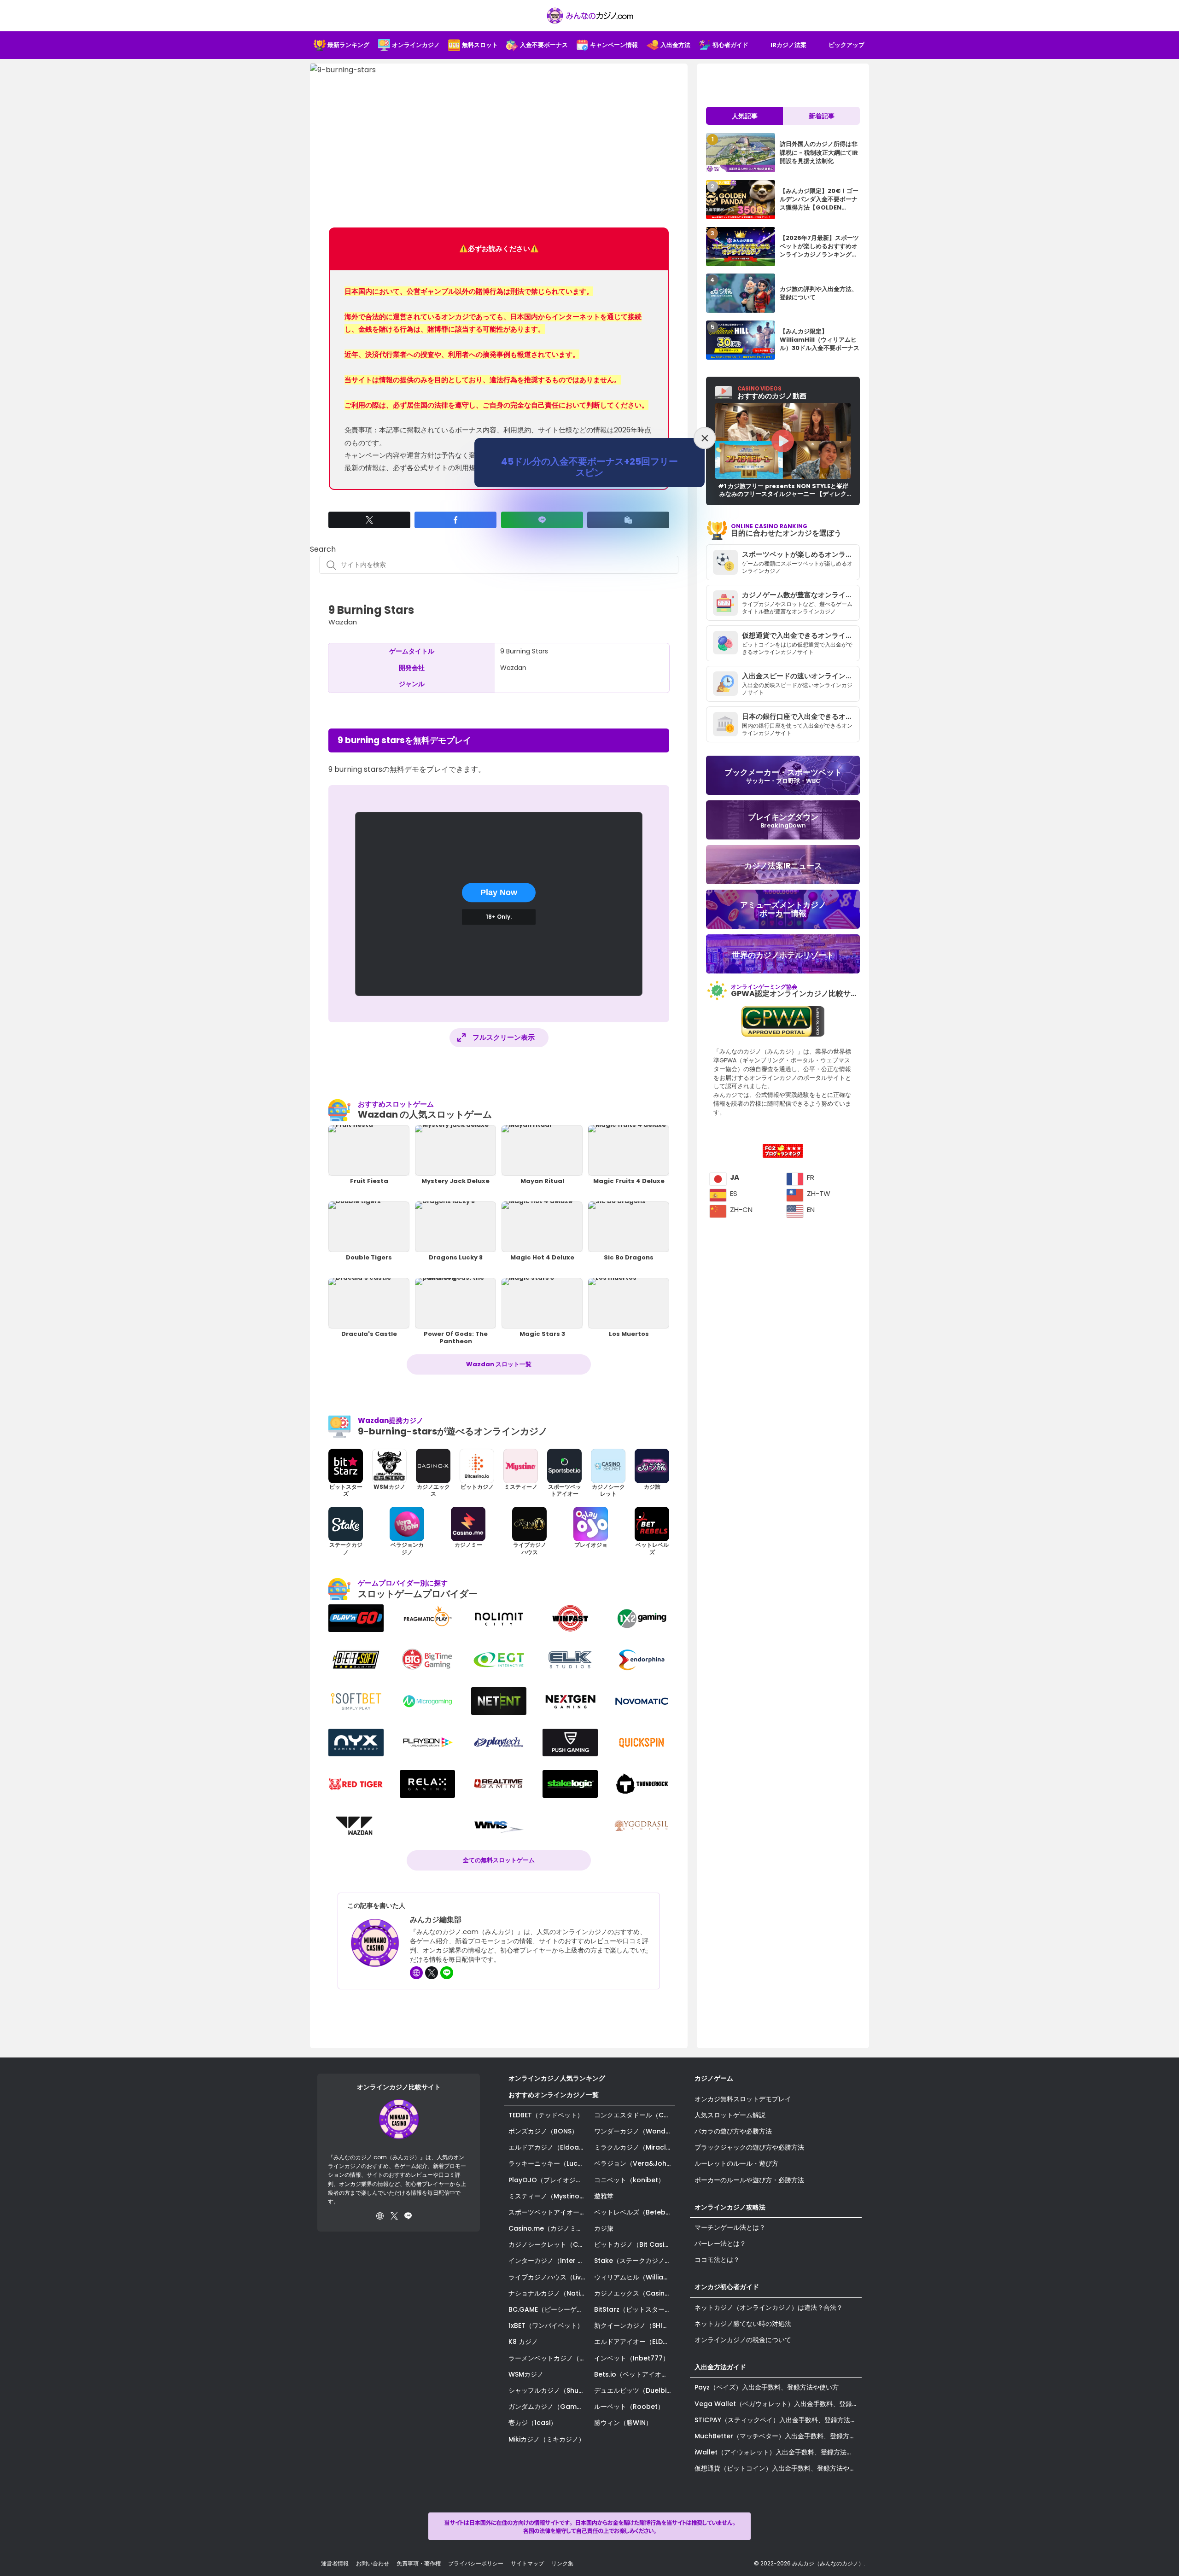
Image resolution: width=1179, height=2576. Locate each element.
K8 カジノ (523, 2342)
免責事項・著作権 (419, 2563)
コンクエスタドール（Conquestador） (635, 2115)
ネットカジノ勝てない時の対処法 (743, 2324)
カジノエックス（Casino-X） (635, 2293)
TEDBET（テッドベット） (546, 2115)
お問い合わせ (373, 2563)
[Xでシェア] (369, 520)
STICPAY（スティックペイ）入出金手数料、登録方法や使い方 (778, 2420)
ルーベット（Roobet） (629, 2407)
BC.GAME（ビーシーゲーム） (549, 2309)
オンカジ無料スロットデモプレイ (743, 2099)
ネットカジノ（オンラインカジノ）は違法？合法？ (769, 2308)
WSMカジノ (526, 2374)
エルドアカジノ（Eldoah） (549, 2147)
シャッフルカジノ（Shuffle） (549, 2390)
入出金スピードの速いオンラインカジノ (801, 676)
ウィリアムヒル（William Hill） (635, 2277)
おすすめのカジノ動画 (772, 393)
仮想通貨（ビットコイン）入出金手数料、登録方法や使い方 (778, 2468)
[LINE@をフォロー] (447, 1973)
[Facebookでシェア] (455, 520)
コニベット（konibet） (629, 2180)
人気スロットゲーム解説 (730, 2115)
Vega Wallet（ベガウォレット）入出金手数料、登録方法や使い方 (778, 2404)
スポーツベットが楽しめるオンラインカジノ (801, 554)
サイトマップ (527, 2563)
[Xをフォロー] (432, 1973)
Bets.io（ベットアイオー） (634, 2374)
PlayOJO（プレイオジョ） (549, 2180)
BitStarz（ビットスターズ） (635, 2309)
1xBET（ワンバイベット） (546, 2325)
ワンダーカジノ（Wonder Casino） (635, 2131)
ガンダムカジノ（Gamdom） (549, 2407)
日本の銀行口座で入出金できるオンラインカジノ (801, 716)
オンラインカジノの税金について (743, 2340)
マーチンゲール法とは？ (730, 2227)
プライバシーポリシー (476, 2563)
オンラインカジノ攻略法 (730, 2207)
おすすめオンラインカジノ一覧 (554, 2095)
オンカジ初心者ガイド (727, 2287)
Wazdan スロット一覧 (499, 1364)
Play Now (499, 892)
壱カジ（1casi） (533, 2423)
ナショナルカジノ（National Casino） (549, 2293)
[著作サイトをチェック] (416, 1973)
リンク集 (562, 2563)
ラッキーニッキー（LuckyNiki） (549, 2163)
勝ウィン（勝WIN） (623, 2423)
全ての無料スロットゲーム (499, 1860)
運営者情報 (335, 2563)
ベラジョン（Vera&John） (635, 2163)
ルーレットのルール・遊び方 (736, 2163)
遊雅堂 (604, 2196)
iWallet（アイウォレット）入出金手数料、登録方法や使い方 (778, 2452)
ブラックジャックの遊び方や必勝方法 (749, 2147)
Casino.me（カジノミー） (549, 2228)
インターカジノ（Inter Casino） (549, 2261)
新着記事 (822, 116)
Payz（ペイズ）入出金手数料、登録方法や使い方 (767, 2387)
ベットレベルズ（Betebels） (635, 2212)
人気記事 (745, 116)
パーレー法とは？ (720, 2244)
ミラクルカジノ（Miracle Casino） (635, 2147)
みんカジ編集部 (436, 1920)
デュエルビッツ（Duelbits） (635, 2390)
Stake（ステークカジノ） (633, 2261)
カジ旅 (604, 2228)
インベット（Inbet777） (632, 2358)
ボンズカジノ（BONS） (543, 2131)
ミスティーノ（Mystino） (547, 2196)
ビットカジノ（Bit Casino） (635, 2244)
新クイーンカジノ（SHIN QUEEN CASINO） (635, 2325)
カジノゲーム (714, 2078)
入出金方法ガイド (720, 2367)
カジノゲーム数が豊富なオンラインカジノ (801, 595)
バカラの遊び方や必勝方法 (733, 2131)
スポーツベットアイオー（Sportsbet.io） (549, 2212)
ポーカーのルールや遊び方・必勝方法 (749, 2180)
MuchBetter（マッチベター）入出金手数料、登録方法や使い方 (778, 2436)
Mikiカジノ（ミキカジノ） (547, 2439)
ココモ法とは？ (717, 2260)
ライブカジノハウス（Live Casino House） (549, 2277)
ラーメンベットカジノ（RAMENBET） (549, 2358)
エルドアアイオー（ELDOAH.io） (635, 2342)
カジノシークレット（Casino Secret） (549, 2244)
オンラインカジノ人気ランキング (557, 2078)
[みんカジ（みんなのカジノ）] (589, 16)
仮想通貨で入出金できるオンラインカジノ (801, 635)
